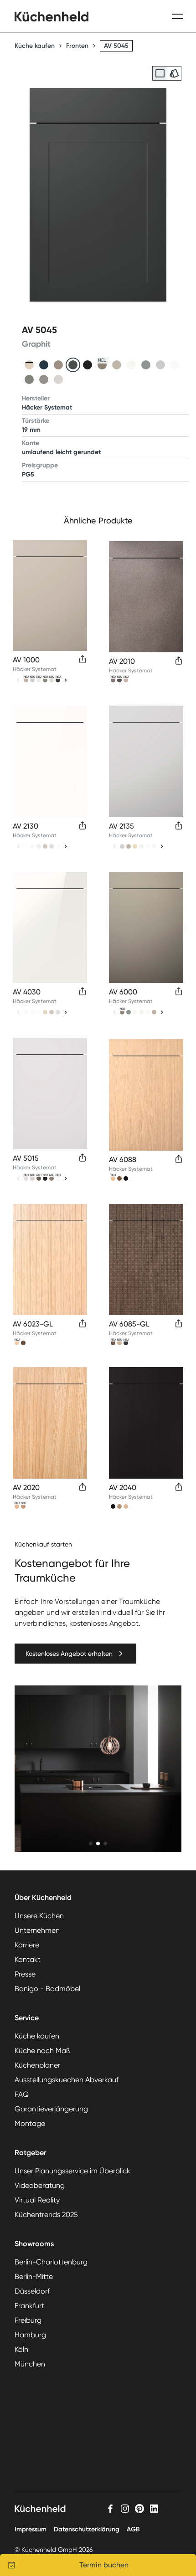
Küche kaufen (35, 46)
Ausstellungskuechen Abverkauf (67, 2080)
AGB (133, 2529)
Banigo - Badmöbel (47, 1989)
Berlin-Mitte (34, 2276)
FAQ (22, 2094)
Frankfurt (29, 2306)
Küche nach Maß (42, 2051)
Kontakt (28, 1959)
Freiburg (28, 2320)
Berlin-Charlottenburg (51, 2262)
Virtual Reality (37, 2200)
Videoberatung (40, 2185)
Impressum (31, 2529)
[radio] (160, 73)
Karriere (27, 1945)
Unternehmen (37, 1930)
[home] (52, 16)
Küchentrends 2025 (46, 2215)
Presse (25, 1974)
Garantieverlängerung (51, 2109)
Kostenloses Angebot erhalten (69, 1654)
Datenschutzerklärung (87, 2529)
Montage (30, 2123)
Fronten (77, 46)
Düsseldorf (32, 2291)
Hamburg (30, 2335)
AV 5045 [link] (116, 46)
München (30, 2364)
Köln (21, 2349)
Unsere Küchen (39, 1916)
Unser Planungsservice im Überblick (72, 2171)
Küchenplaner (37, 2065)
